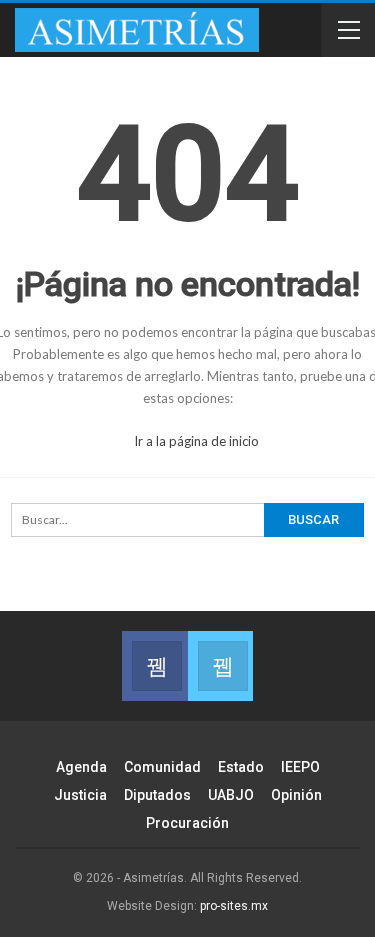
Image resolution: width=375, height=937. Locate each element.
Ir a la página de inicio (195, 441)
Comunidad (162, 767)
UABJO (231, 795)
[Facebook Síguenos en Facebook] (154, 666)
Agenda (81, 767)
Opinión (296, 795)
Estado (241, 767)
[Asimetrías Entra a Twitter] (220, 666)
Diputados (157, 795)
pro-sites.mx (234, 906)
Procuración (187, 823)
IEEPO (300, 767)
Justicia (80, 795)
